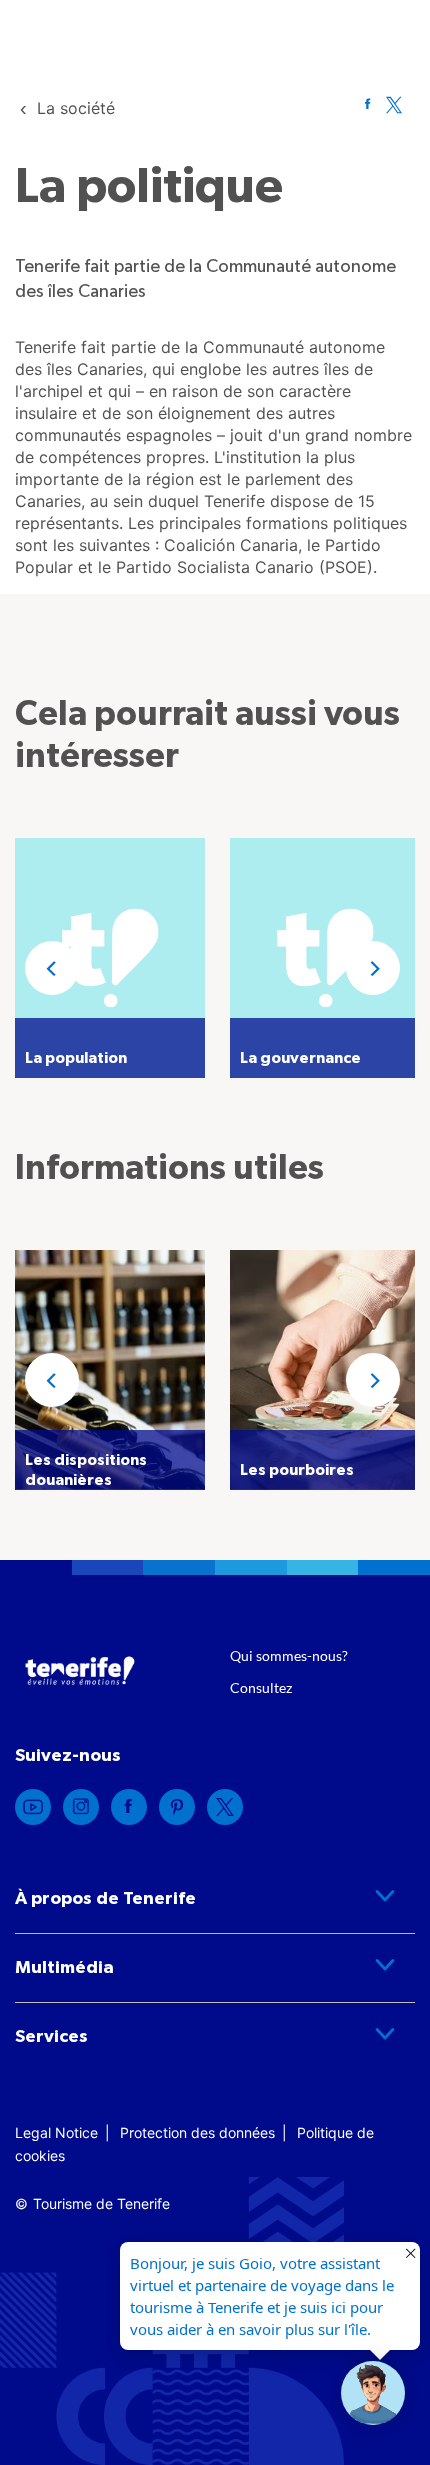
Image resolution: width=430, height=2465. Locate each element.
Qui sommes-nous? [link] (289, 1655)
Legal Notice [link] (56, 2132)
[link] (76, 108)
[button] (52, 968)
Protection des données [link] (197, 2132)
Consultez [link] (261, 1687)
